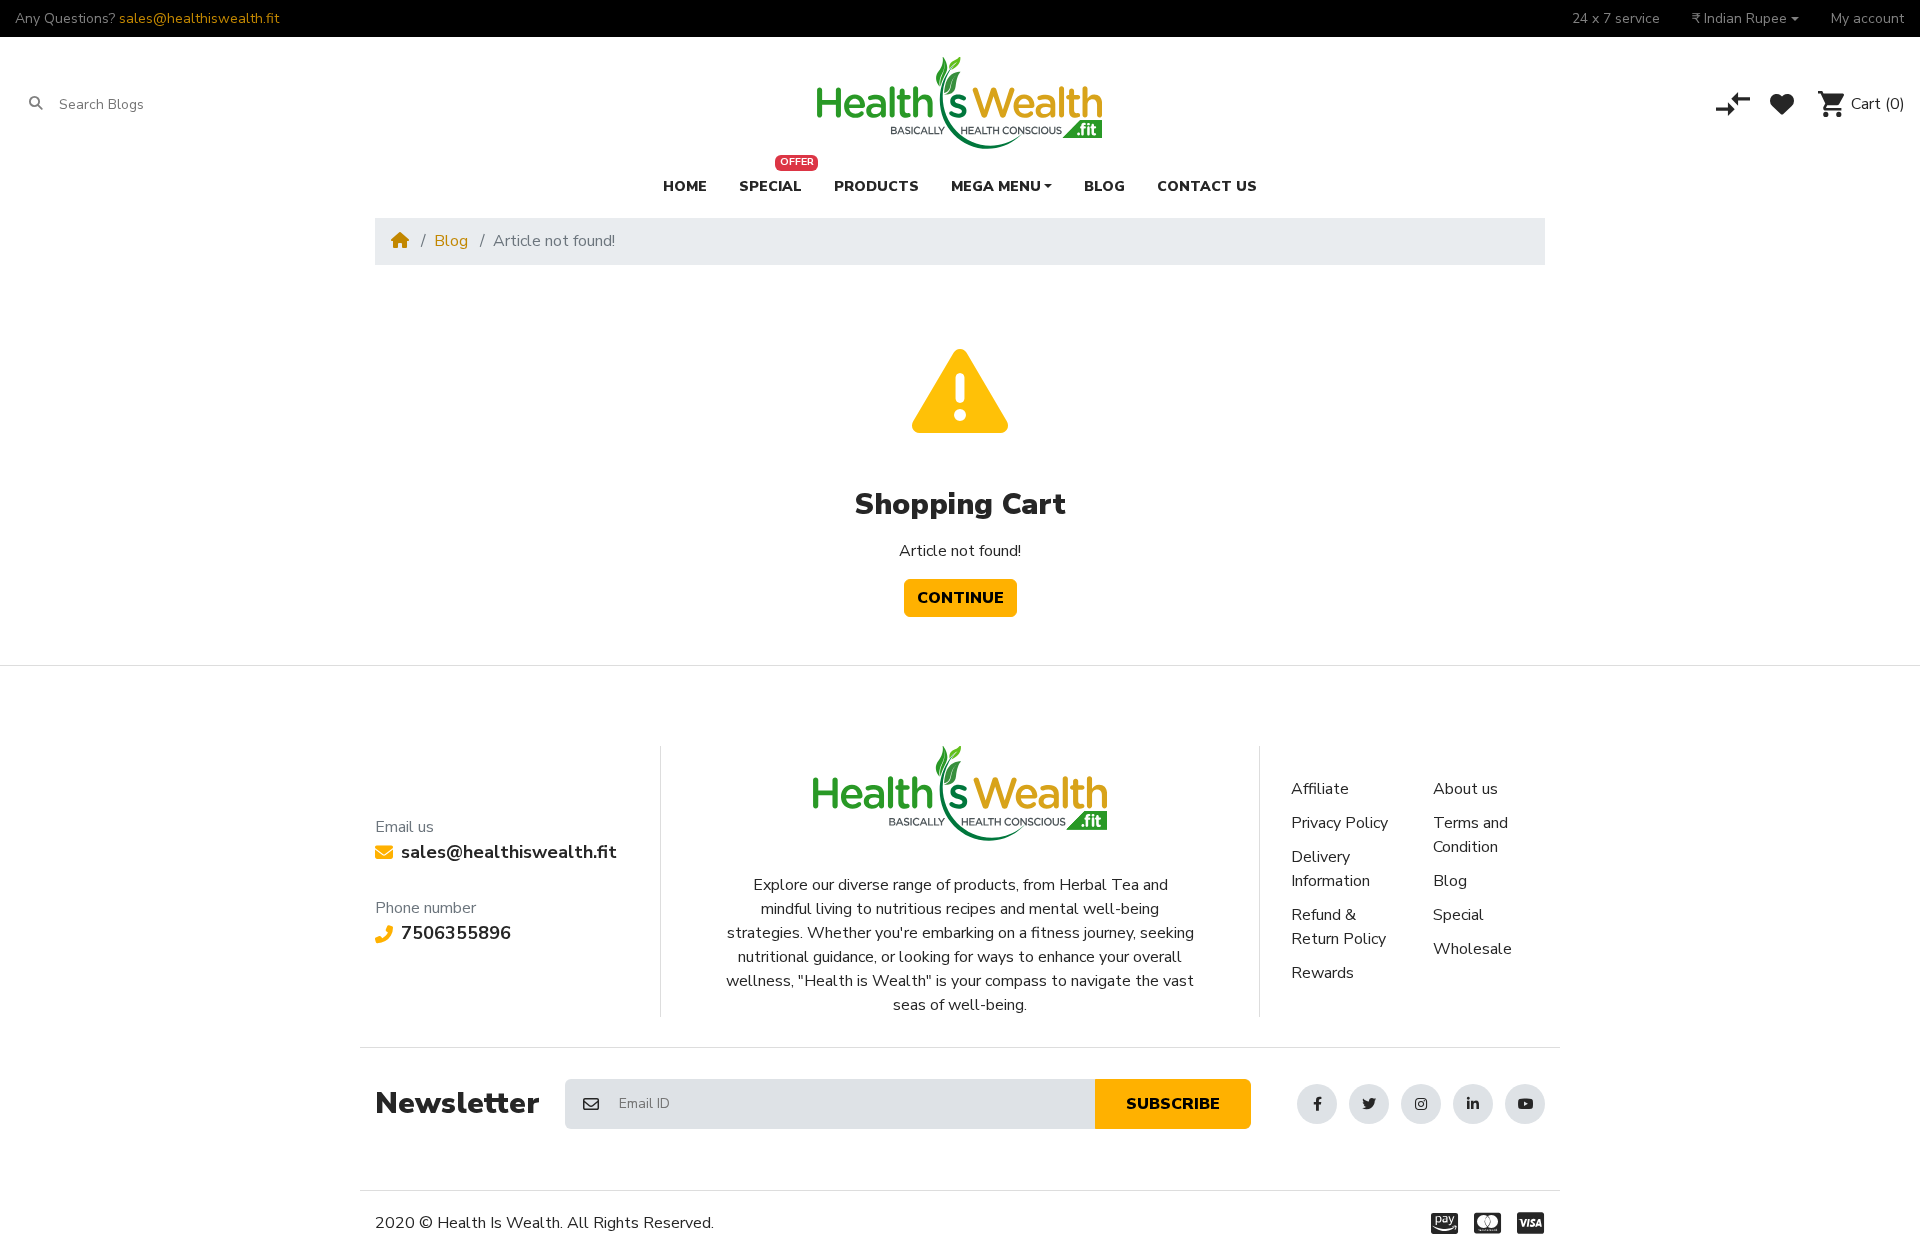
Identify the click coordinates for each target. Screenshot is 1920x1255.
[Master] (1487, 1223)
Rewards (1322, 973)
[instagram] (1421, 1104)
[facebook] (1317, 1104)
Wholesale (1472, 949)
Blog (451, 241)
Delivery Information (1330, 869)
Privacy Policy (1339, 823)
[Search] (36, 104)
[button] (1745, 18)
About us (1465, 789)
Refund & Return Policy (1338, 927)
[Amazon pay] (1440, 1223)
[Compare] (1733, 104)
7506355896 (456, 933)
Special (1458, 915)
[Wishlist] (1782, 104)
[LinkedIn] (1473, 1104)
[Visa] (1534, 1223)
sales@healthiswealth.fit (199, 18)
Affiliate (1320, 789)
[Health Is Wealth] (959, 104)
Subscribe (1173, 1104)
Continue (960, 598)
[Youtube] (1525, 1104)
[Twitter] (1369, 1104)
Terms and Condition (1470, 835)
